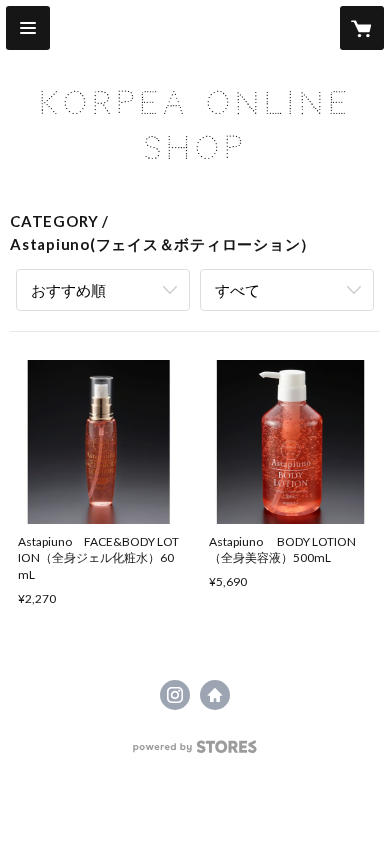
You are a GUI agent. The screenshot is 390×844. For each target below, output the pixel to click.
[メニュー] (28, 28)
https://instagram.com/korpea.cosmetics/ (175, 695)
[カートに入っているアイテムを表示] (362, 28)
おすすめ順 (68, 290)
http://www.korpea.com (215, 695)
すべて (237, 290)
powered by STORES (195, 752)
